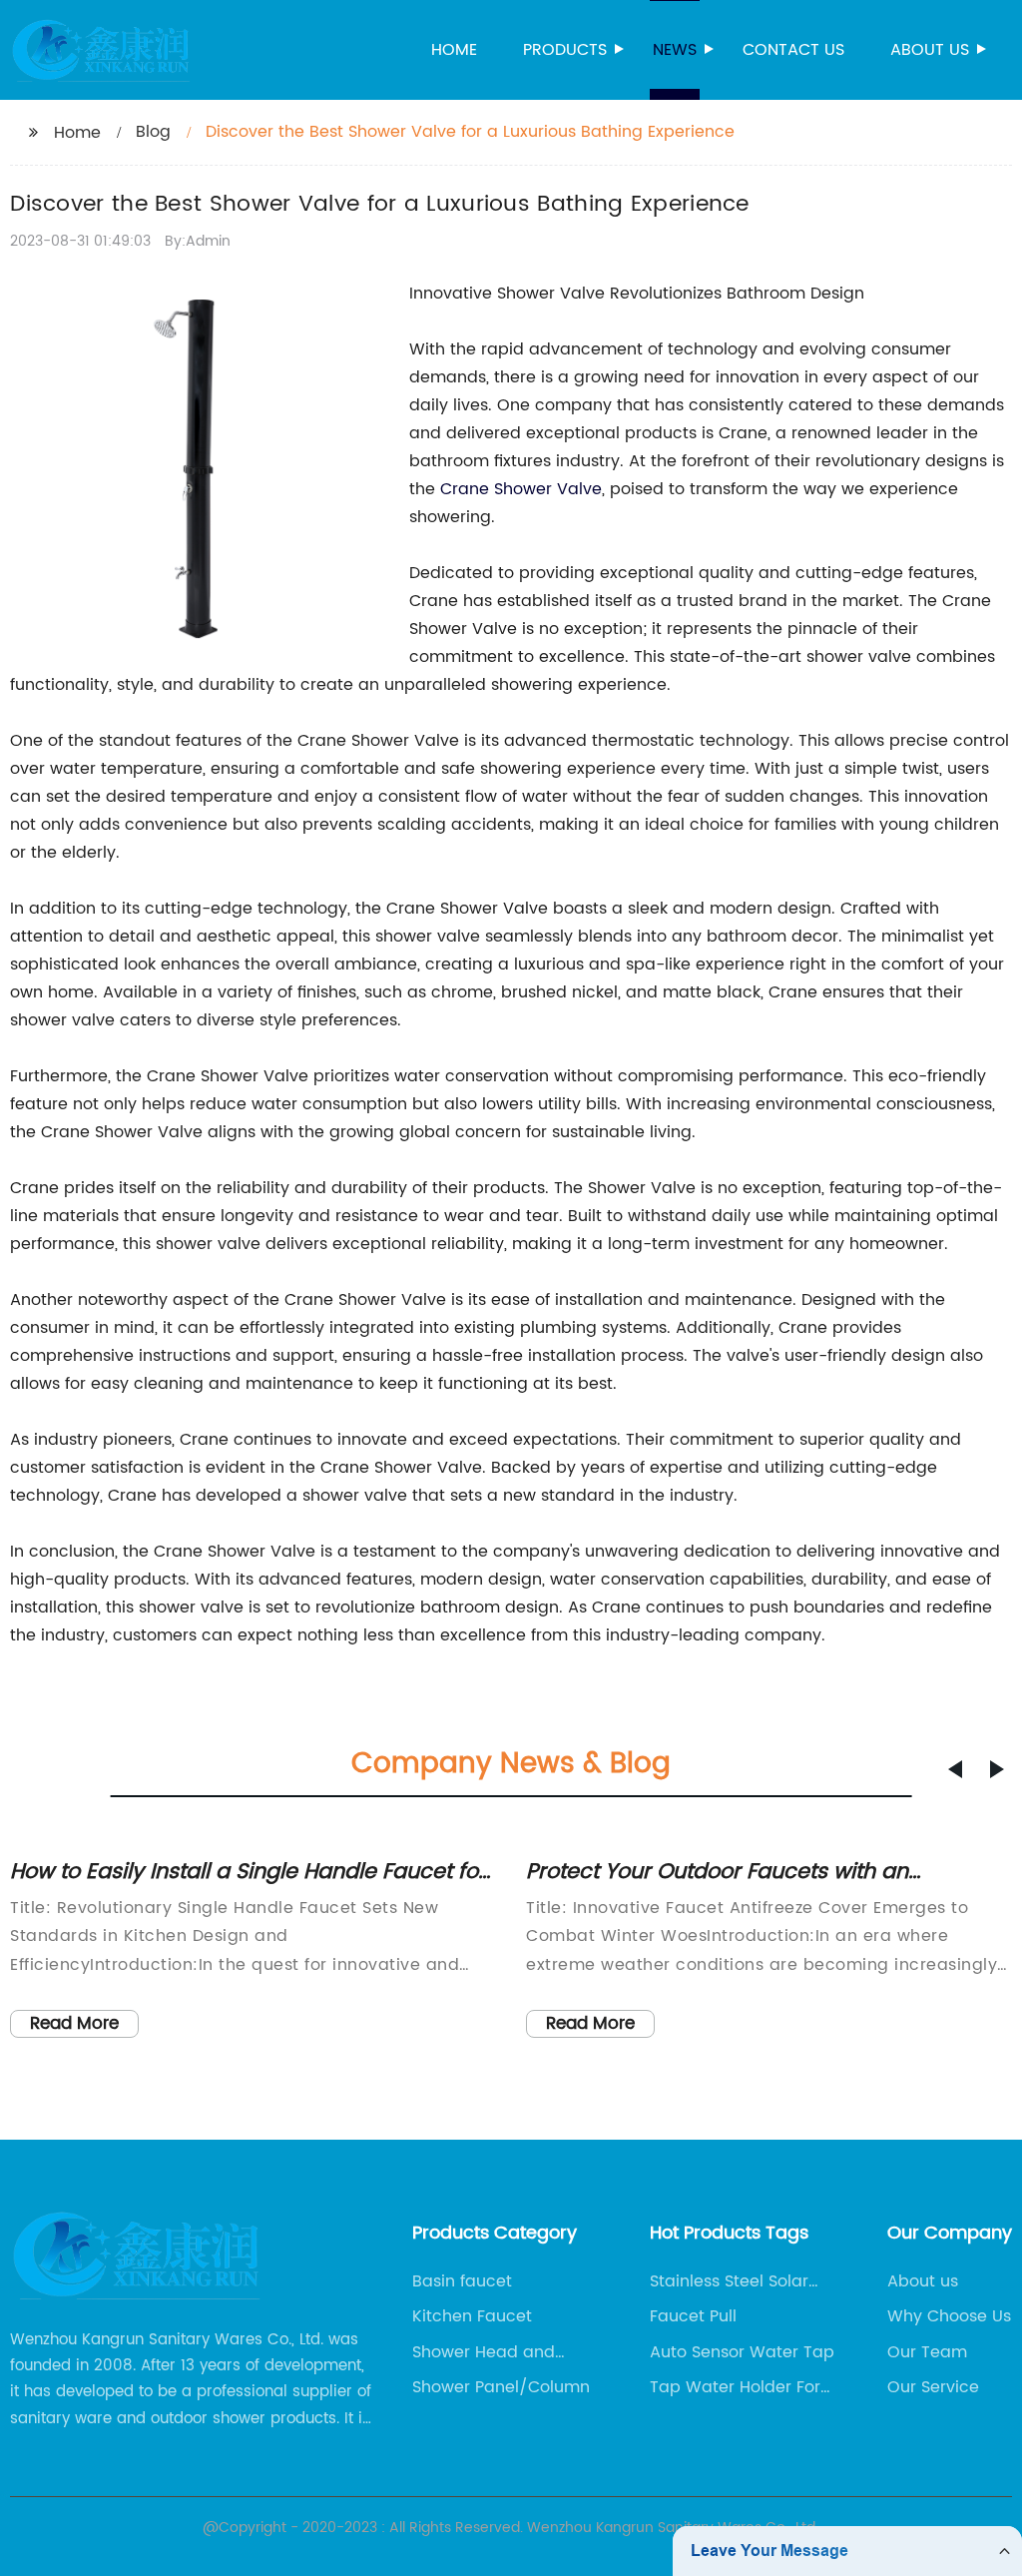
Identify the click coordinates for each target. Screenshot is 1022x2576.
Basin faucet (462, 2281)
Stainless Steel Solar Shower (729, 2281)
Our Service (933, 2387)
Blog (153, 132)
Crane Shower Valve (521, 489)
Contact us (793, 50)
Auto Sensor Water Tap (742, 2352)
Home (454, 50)
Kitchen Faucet (472, 2316)
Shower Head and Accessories (484, 2352)
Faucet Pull (693, 2316)
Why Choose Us (949, 2316)
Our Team (927, 2352)
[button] (955, 1769)
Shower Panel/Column (501, 2387)
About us (930, 50)
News (675, 50)
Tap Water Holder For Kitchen (735, 2387)
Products (565, 50)
